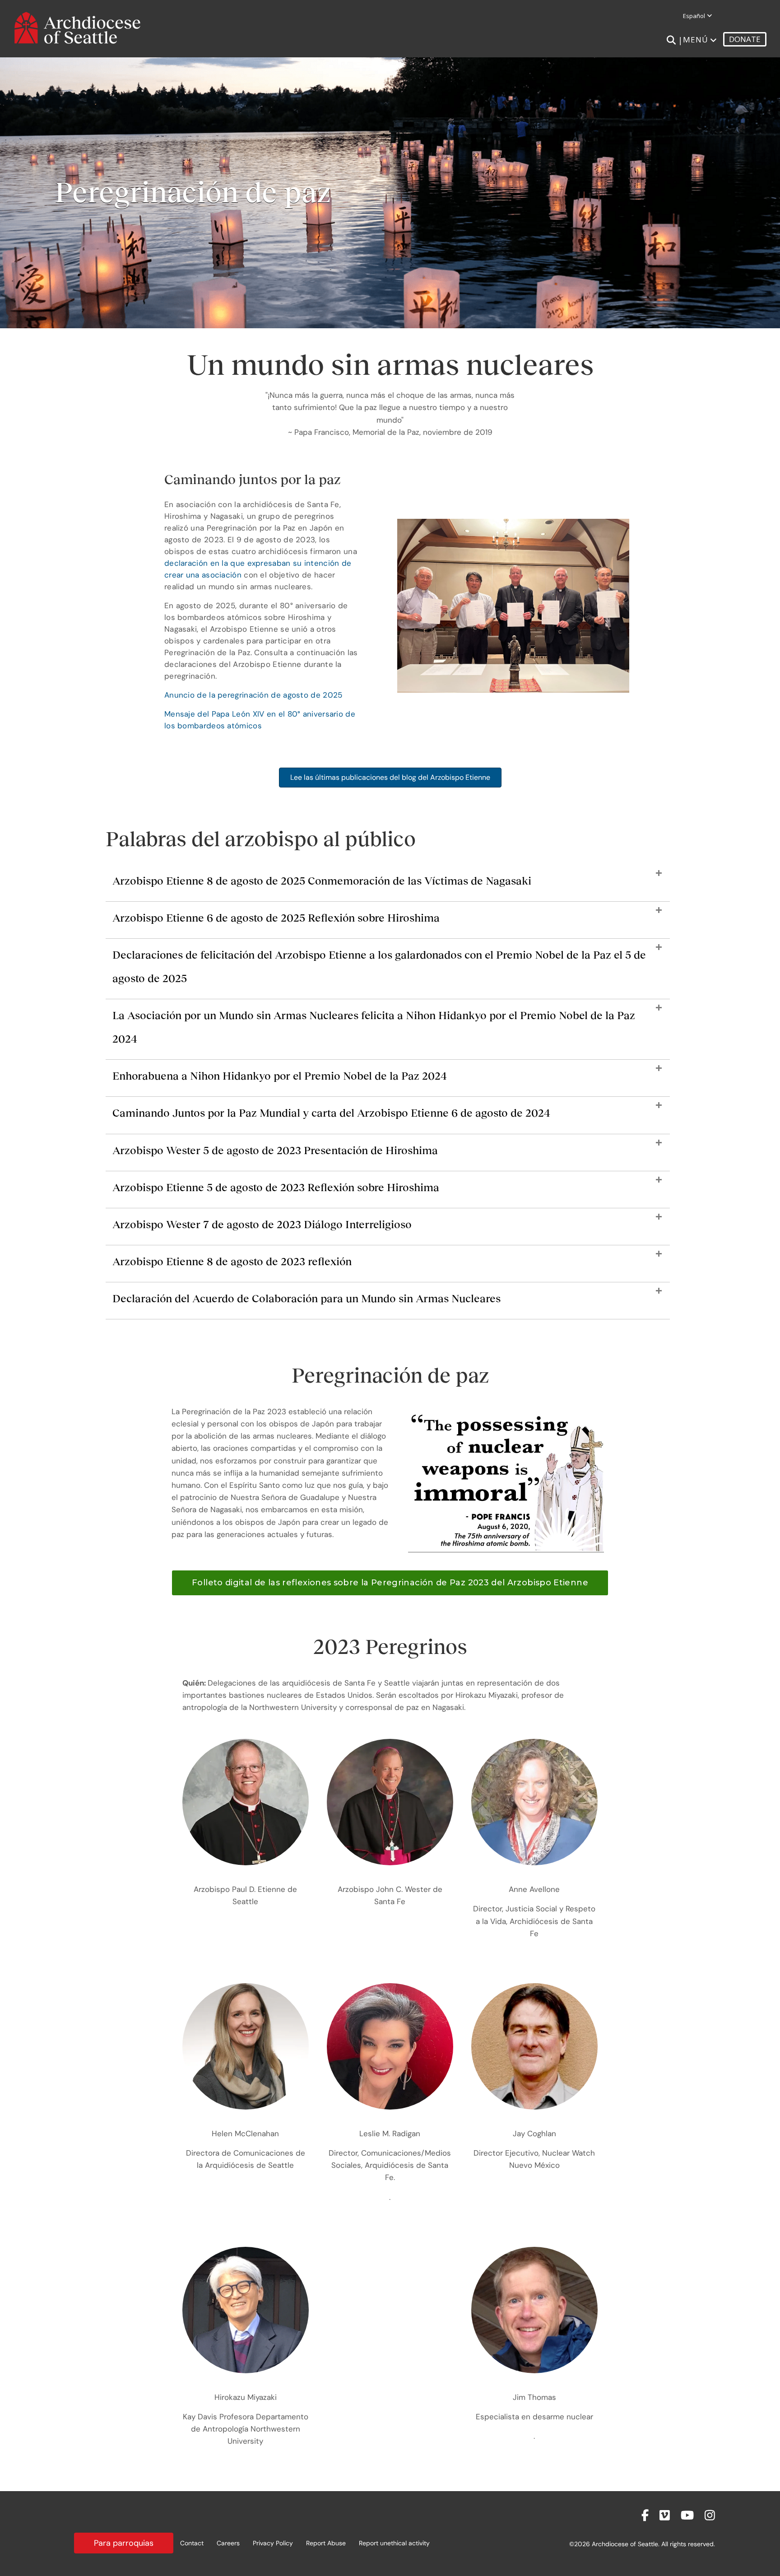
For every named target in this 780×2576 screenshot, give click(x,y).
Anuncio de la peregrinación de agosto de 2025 (253, 695)
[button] (388, 885)
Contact (192, 2543)
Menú (696, 40)
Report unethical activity (394, 2543)
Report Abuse (326, 2543)
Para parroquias (124, 2543)
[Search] (671, 40)
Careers (228, 2543)
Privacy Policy (273, 2543)
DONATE (745, 39)
